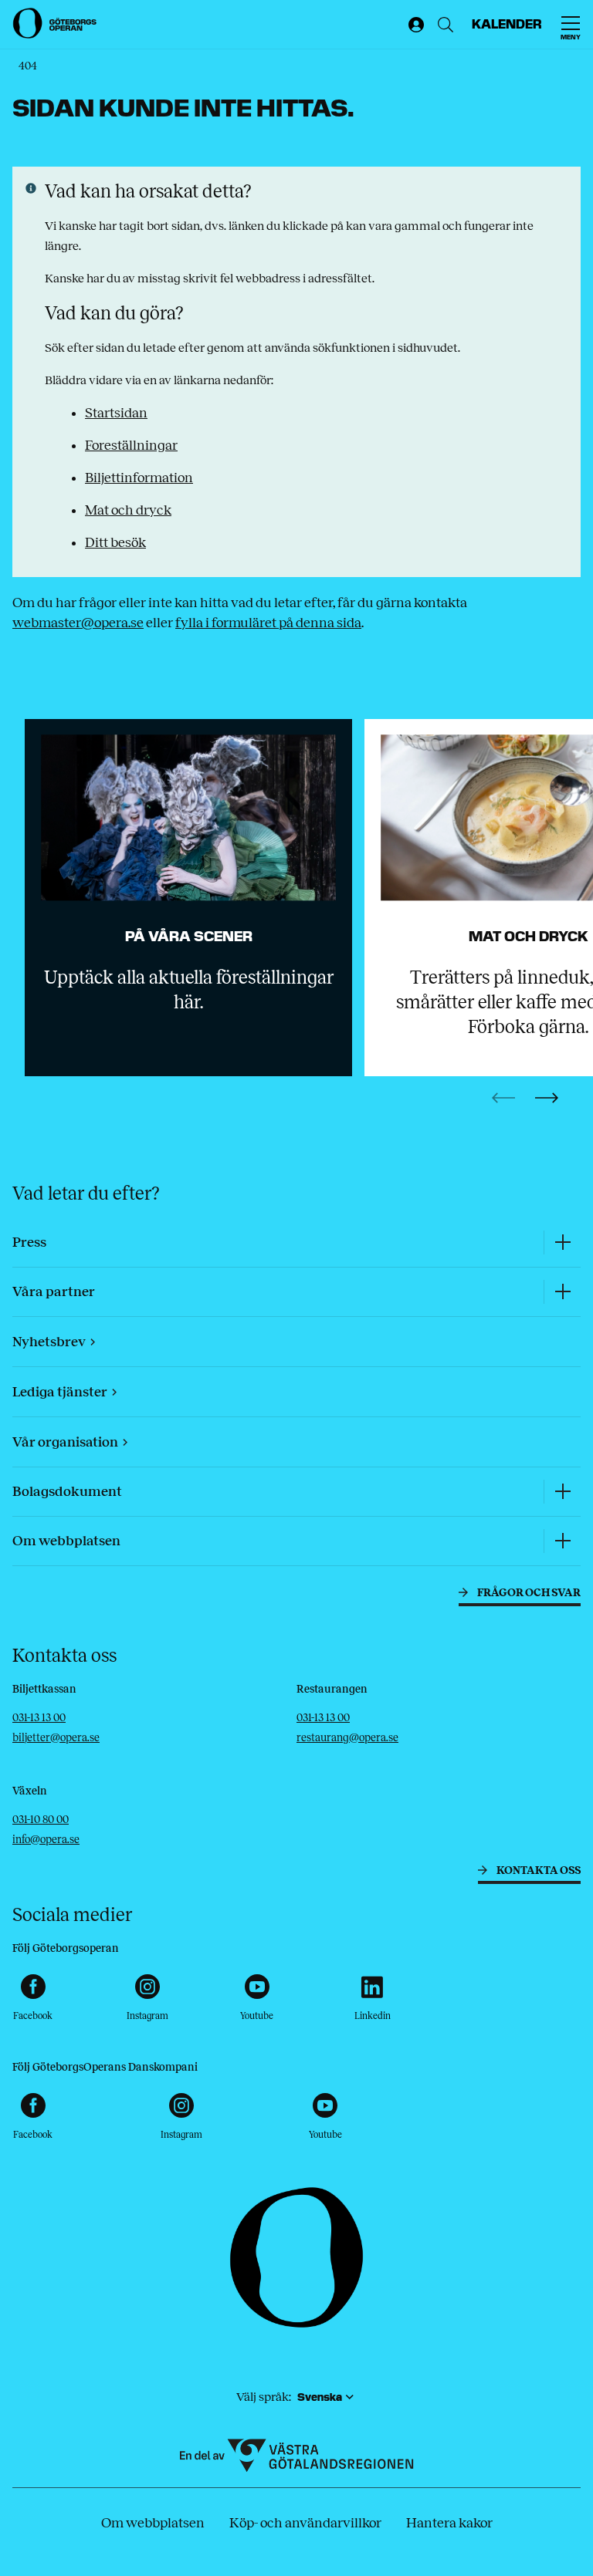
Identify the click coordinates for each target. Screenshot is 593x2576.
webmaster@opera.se (78, 623)
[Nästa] (547, 1098)
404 (28, 66)
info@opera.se (46, 1840)
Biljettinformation (139, 478)
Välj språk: (264, 2397)
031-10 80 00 (41, 1820)
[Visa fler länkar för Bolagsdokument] (562, 1492)
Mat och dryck (128, 510)
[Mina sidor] (413, 25)
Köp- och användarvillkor (305, 2523)
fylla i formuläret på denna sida (268, 623)
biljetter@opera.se (56, 1738)
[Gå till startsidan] (56, 23)
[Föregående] (503, 1098)
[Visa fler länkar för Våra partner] (562, 1292)
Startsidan (116, 413)
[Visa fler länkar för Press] (562, 1242)
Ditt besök (115, 542)
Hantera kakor (449, 2523)
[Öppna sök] (446, 25)
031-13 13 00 (39, 1718)
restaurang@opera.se (347, 1738)
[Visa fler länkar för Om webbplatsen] (562, 1541)
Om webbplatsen (153, 2523)
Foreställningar (131, 445)
